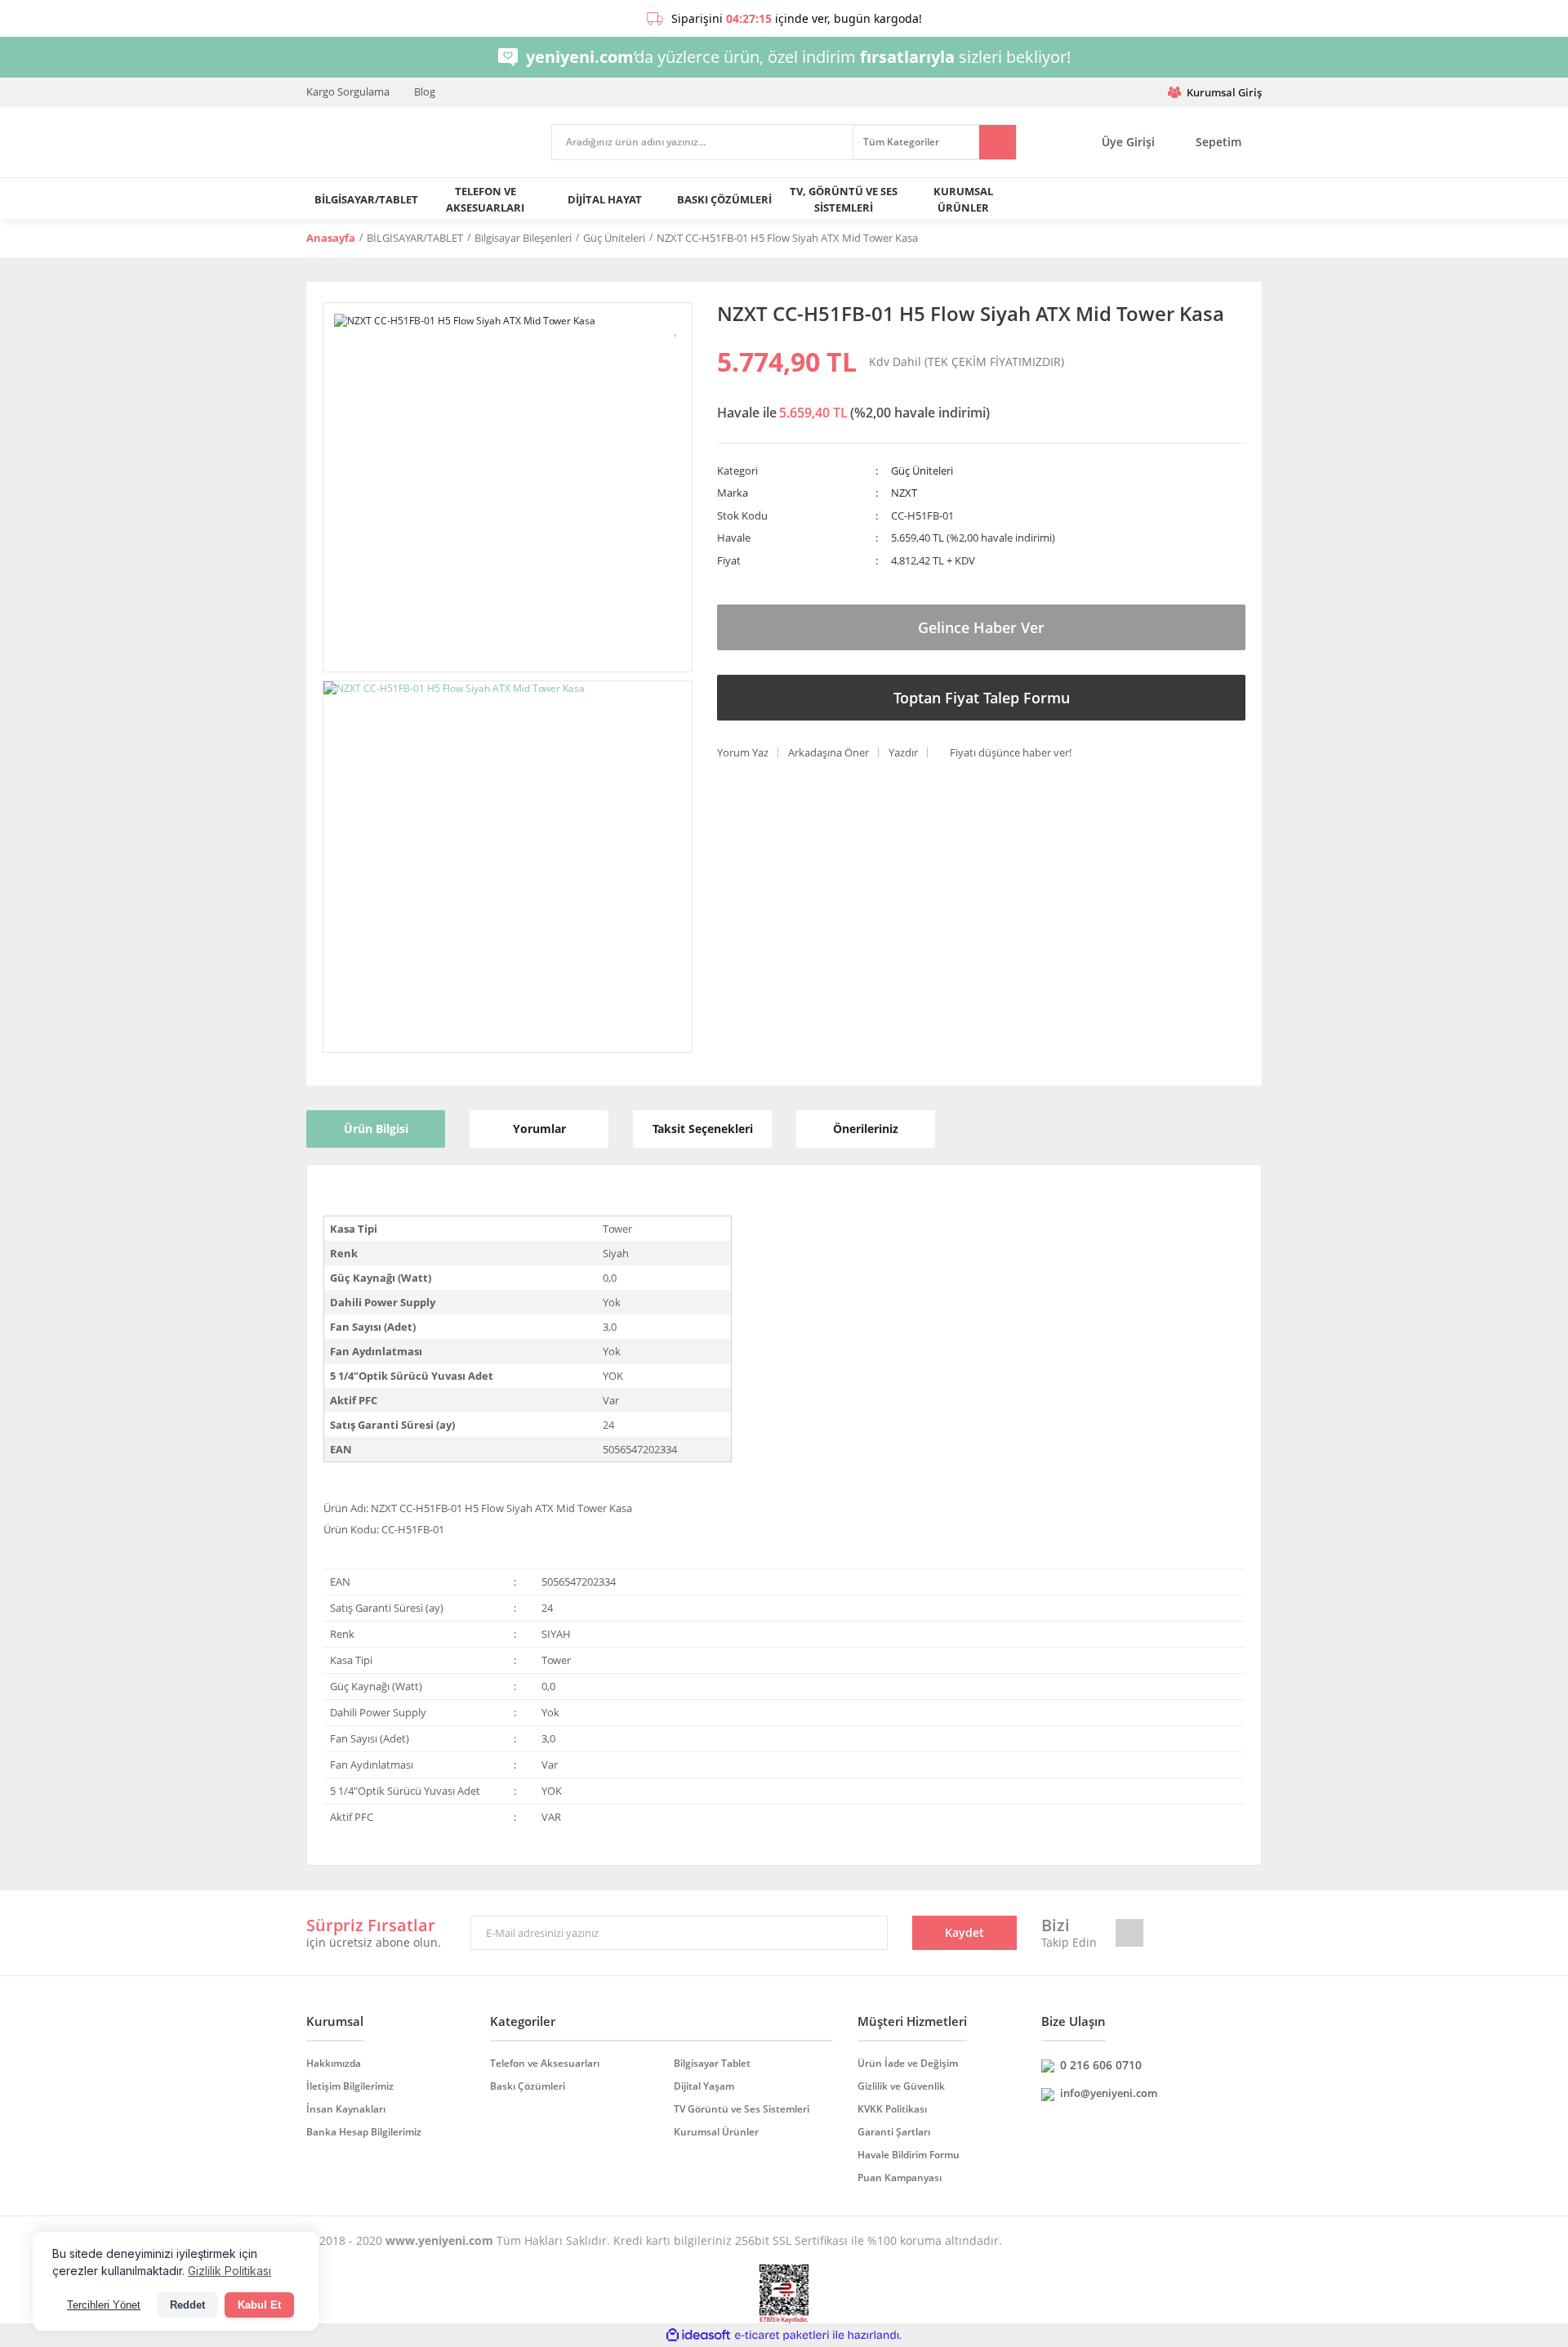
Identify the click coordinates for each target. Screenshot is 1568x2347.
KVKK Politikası (892, 2109)
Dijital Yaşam (704, 2086)
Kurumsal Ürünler (716, 2132)
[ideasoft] (698, 2336)
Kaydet (964, 1932)
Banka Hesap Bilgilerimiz (364, 2132)
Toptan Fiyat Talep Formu (982, 698)
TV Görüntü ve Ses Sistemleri (742, 2109)
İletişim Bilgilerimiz (350, 2086)
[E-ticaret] (782, 2336)
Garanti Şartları (894, 2132)
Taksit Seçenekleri (703, 1129)
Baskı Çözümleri (528, 2086)
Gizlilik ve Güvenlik (901, 2086)
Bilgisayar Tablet (712, 2063)
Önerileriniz (866, 1129)
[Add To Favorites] (677, 327)
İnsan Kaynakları (346, 2109)
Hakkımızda (334, 2063)
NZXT (904, 493)
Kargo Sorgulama (348, 91)
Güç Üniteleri (922, 471)
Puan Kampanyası (900, 2177)
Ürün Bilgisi (376, 1129)
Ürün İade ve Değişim (908, 2063)
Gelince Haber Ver (981, 627)
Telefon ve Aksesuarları (545, 2063)
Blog (425, 91)
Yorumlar (539, 1129)
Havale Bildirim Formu (909, 2155)
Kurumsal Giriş (1224, 92)
